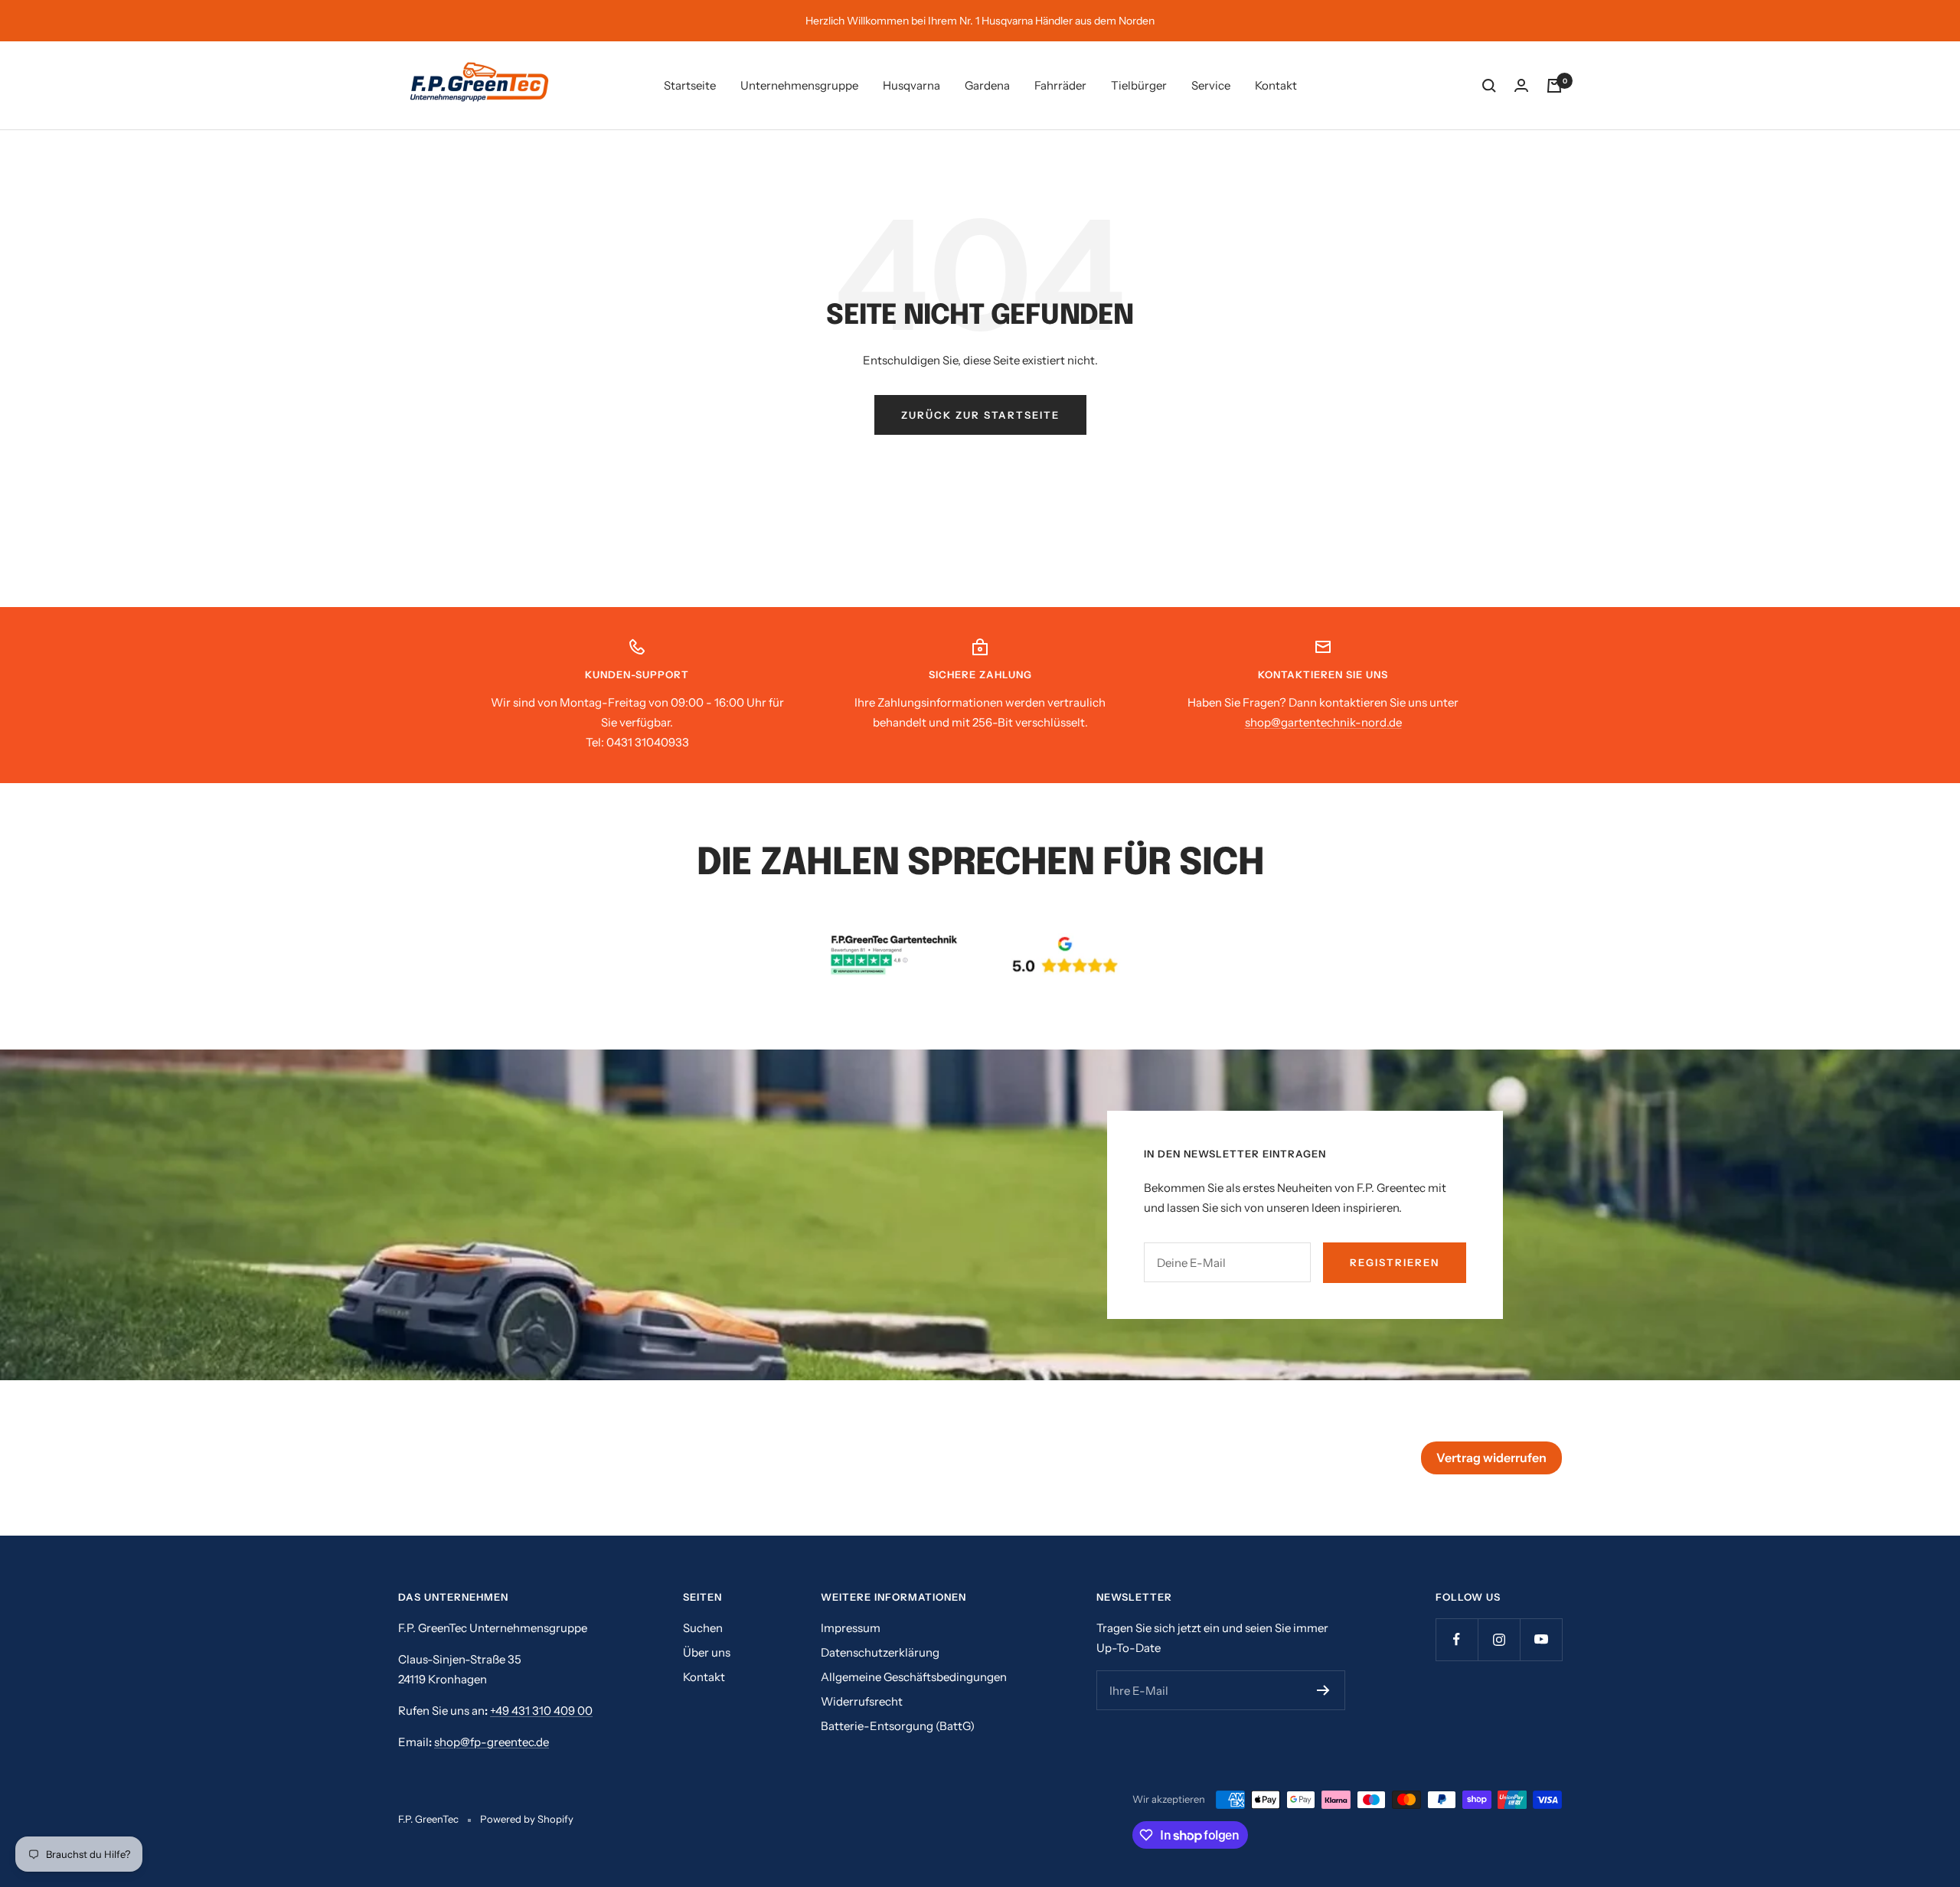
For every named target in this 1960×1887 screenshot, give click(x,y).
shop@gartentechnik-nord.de (1323, 722)
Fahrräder (1060, 85)
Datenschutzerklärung (880, 1652)
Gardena (987, 85)
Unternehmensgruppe (799, 85)
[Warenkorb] (1554, 86)
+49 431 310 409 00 (541, 1711)
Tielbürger (1139, 85)
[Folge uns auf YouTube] (1541, 1639)
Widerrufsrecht (862, 1701)
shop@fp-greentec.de (492, 1742)
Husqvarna (911, 85)
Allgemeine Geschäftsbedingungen (914, 1677)
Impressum (851, 1628)
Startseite (690, 85)
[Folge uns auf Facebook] (1457, 1639)
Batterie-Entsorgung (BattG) (898, 1726)
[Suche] (1489, 86)
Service (1211, 85)
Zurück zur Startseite (980, 415)
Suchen (703, 1628)
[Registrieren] (1323, 1690)
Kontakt (1276, 85)
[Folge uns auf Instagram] (1499, 1639)
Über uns (707, 1652)
